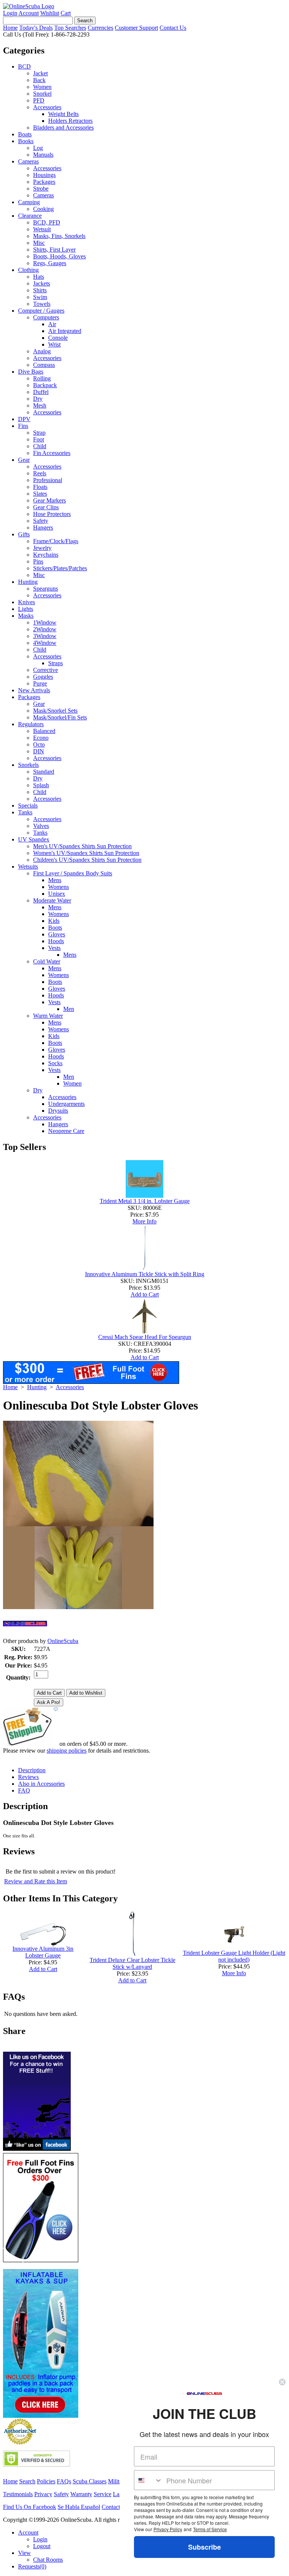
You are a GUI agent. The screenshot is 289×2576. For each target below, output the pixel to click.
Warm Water (48, 1016)
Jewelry (42, 548)
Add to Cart (145, 1294)
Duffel (41, 392)
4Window (45, 643)
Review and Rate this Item (36, 1881)
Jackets (42, 283)
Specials (28, 805)
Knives (27, 602)
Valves (41, 826)
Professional (48, 480)
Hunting (28, 582)
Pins (38, 561)
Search (27, 2481)
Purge (40, 683)
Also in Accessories (41, 1784)
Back (39, 80)
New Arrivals (34, 690)
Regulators (31, 724)
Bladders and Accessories (63, 128)
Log (38, 148)
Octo (39, 744)
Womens (59, 887)
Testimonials (18, 2494)
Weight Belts (63, 114)
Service (103, 2494)
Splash (41, 785)
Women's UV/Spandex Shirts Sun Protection (86, 853)
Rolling (42, 378)
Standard (44, 772)
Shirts (40, 290)
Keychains (46, 555)
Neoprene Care (66, 1131)
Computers (46, 317)
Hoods (56, 941)
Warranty (81, 2494)
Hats (39, 277)
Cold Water (47, 961)
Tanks (25, 812)
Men (69, 1009)
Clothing (28, 270)
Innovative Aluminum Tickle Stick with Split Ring (145, 1274)
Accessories (47, 107)
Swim (40, 297)
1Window (45, 622)
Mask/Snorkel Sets (55, 711)
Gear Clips (46, 507)
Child (40, 446)
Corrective (46, 670)
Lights (26, 609)
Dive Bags (31, 372)
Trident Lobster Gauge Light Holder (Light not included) (234, 1956)
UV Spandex (34, 839)
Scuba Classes (90, 2481)
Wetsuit (42, 229)
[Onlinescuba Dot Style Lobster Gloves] (78, 1607)
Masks (26, 616)
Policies (46, 2481)
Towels (42, 304)
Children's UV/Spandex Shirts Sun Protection (87, 860)
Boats (25, 134)
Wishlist (50, 13)
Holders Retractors (70, 121)
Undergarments (66, 1104)
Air (52, 324)
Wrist (54, 344)
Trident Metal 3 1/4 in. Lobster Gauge (145, 1201)
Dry (38, 399)
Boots (55, 928)
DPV (24, 419)
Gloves (57, 934)
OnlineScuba (63, 1641)
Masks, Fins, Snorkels (59, 236)
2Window (45, 629)
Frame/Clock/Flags (56, 541)
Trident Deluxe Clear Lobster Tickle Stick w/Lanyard (132, 1963)
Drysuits (58, 1111)
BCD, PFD (47, 222)
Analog (42, 351)
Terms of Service (210, 2529)
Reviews (28, 1777)
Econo (41, 738)
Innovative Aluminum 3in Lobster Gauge (43, 1952)
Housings (44, 175)
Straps (56, 663)
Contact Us (173, 28)
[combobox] (148, 2480)
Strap (39, 433)
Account (29, 13)
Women (42, 87)
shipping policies (67, 1751)
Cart (66, 13)
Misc (39, 243)
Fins (23, 426)
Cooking (43, 209)
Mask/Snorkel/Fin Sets (60, 717)
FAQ (24, 1790)
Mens (55, 880)
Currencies (100, 28)
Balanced (44, 731)
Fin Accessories (52, 453)
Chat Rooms (48, 2560)
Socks (55, 1063)
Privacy (43, 2494)
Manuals (43, 155)
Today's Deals (36, 28)
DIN (39, 751)
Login (10, 13)
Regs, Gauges (50, 263)
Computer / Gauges (41, 311)
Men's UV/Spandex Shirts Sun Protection (82, 846)
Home (10, 28)
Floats (40, 487)
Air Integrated (65, 331)
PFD (39, 100)
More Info (144, 1221)
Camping (29, 202)
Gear (24, 460)
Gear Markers (49, 500)
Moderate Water (52, 900)
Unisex (57, 894)
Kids (54, 921)
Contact (111, 2507)
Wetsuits (28, 867)
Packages (44, 182)
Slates (40, 494)
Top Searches (70, 28)
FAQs (64, 2481)
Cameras (28, 161)
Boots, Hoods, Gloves (59, 256)
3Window (45, 636)
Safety (41, 521)
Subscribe (205, 2547)
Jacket (40, 73)
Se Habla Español (79, 2507)
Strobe (41, 189)
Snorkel (42, 94)
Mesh (40, 405)
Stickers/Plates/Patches (60, 568)
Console (58, 338)
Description (32, 1770)
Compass (44, 365)
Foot (39, 439)
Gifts (24, 534)
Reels (40, 473)
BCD (24, 66)
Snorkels (28, 765)
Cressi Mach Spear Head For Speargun (145, 1337)
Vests (54, 948)
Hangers (43, 528)
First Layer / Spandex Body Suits (73, 873)
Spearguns (46, 589)
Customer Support (136, 28)
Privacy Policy (168, 2529)
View (24, 2553)
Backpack (45, 385)
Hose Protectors (52, 514)
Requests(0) (32, 2566)
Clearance (30, 216)
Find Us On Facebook (30, 2507)
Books (26, 141)
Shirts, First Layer (54, 250)
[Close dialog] (282, 2382)
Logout (42, 2546)
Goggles (43, 677)
